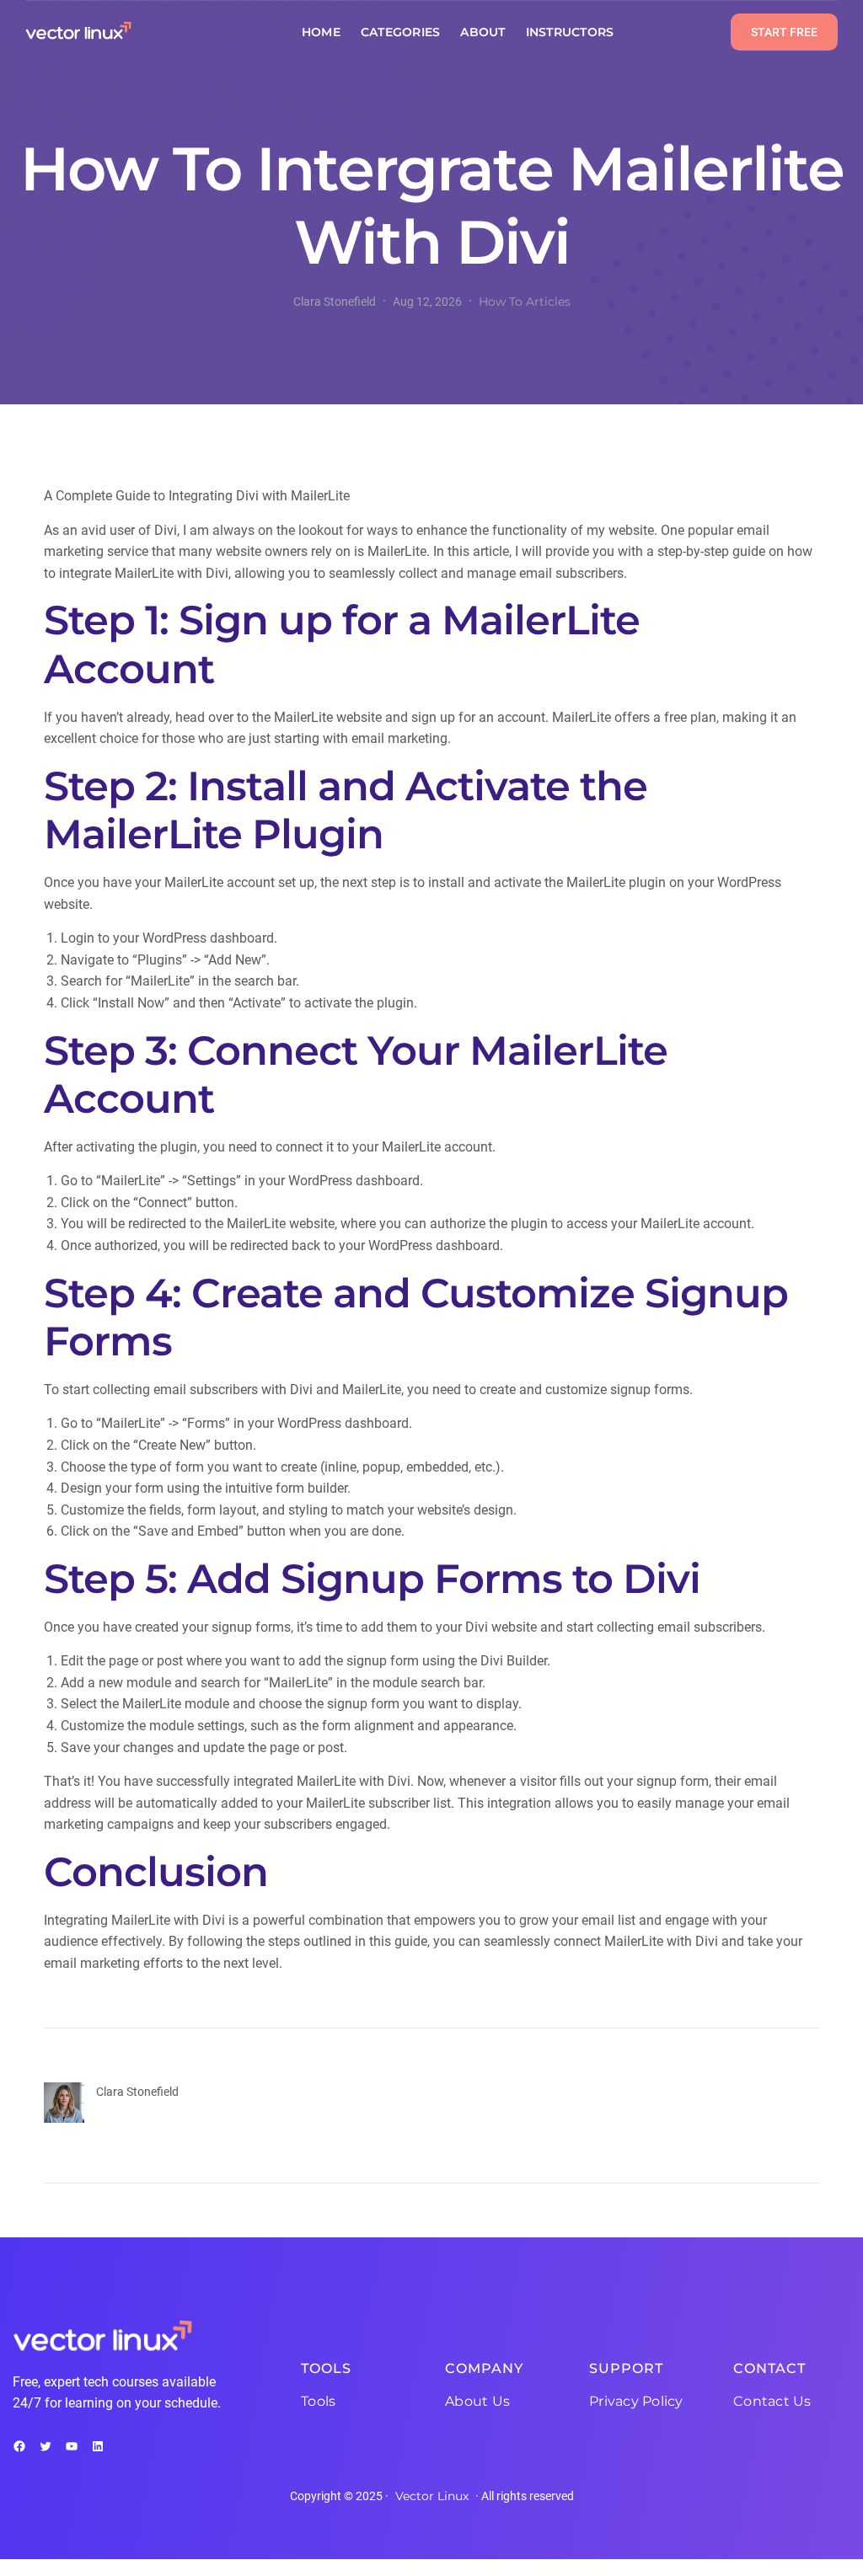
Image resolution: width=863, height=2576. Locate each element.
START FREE (784, 32)
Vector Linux (432, 2496)
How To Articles (525, 302)
